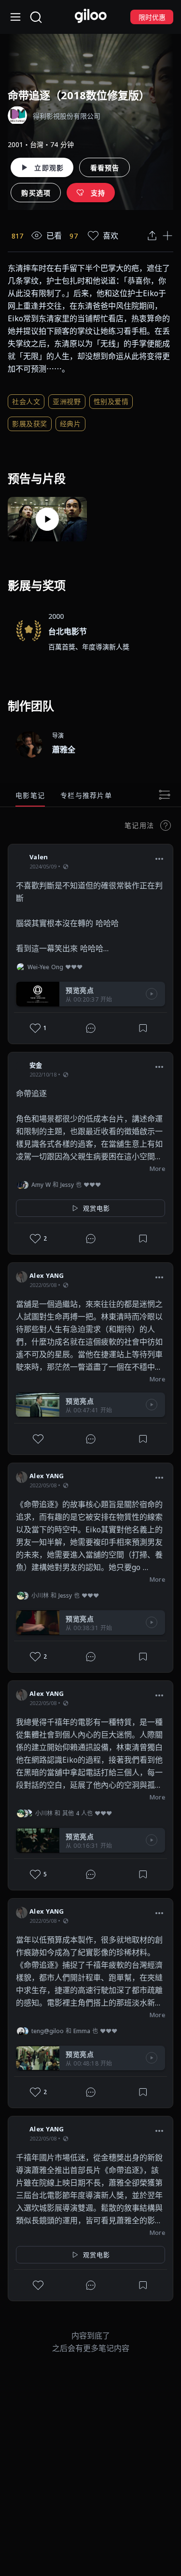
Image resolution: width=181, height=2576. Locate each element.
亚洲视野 (67, 401)
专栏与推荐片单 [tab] (86, 795)
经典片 (70, 424)
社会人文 (26, 401)
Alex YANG (47, 1275)
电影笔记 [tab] (30, 795)
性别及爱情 (111, 401)
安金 (36, 1065)
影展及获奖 (30, 424)
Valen (39, 857)
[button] (159, 858)
